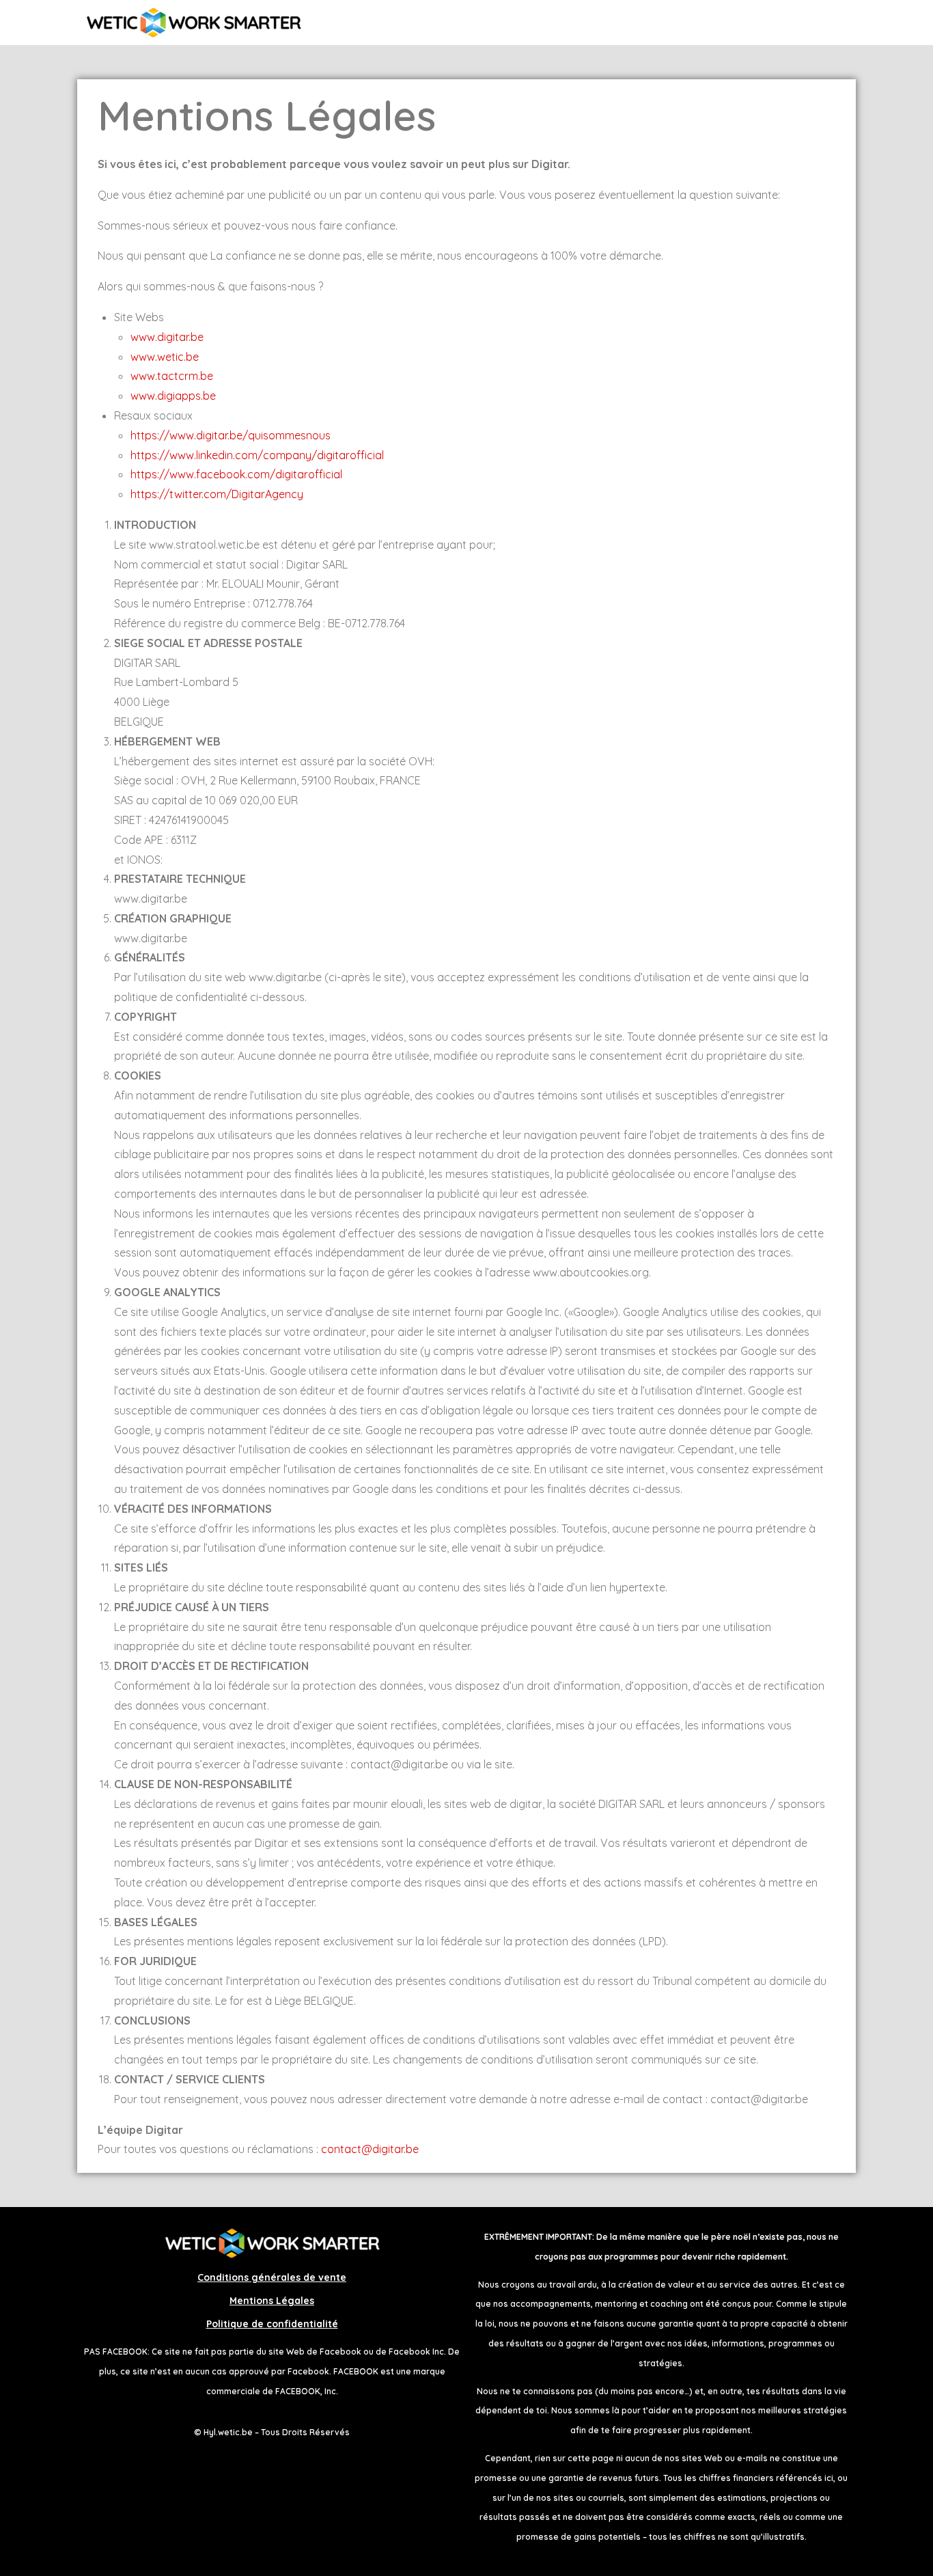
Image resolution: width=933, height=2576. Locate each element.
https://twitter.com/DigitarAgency (217, 494)
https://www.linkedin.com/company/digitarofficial (257, 455)
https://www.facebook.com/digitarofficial (236, 474)
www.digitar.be (167, 337)
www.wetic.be (165, 357)
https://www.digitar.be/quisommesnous (231, 435)
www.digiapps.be (173, 396)
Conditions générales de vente (272, 2277)
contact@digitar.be (370, 2149)
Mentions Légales (272, 2301)
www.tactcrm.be (172, 376)
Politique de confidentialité (272, 2324)
